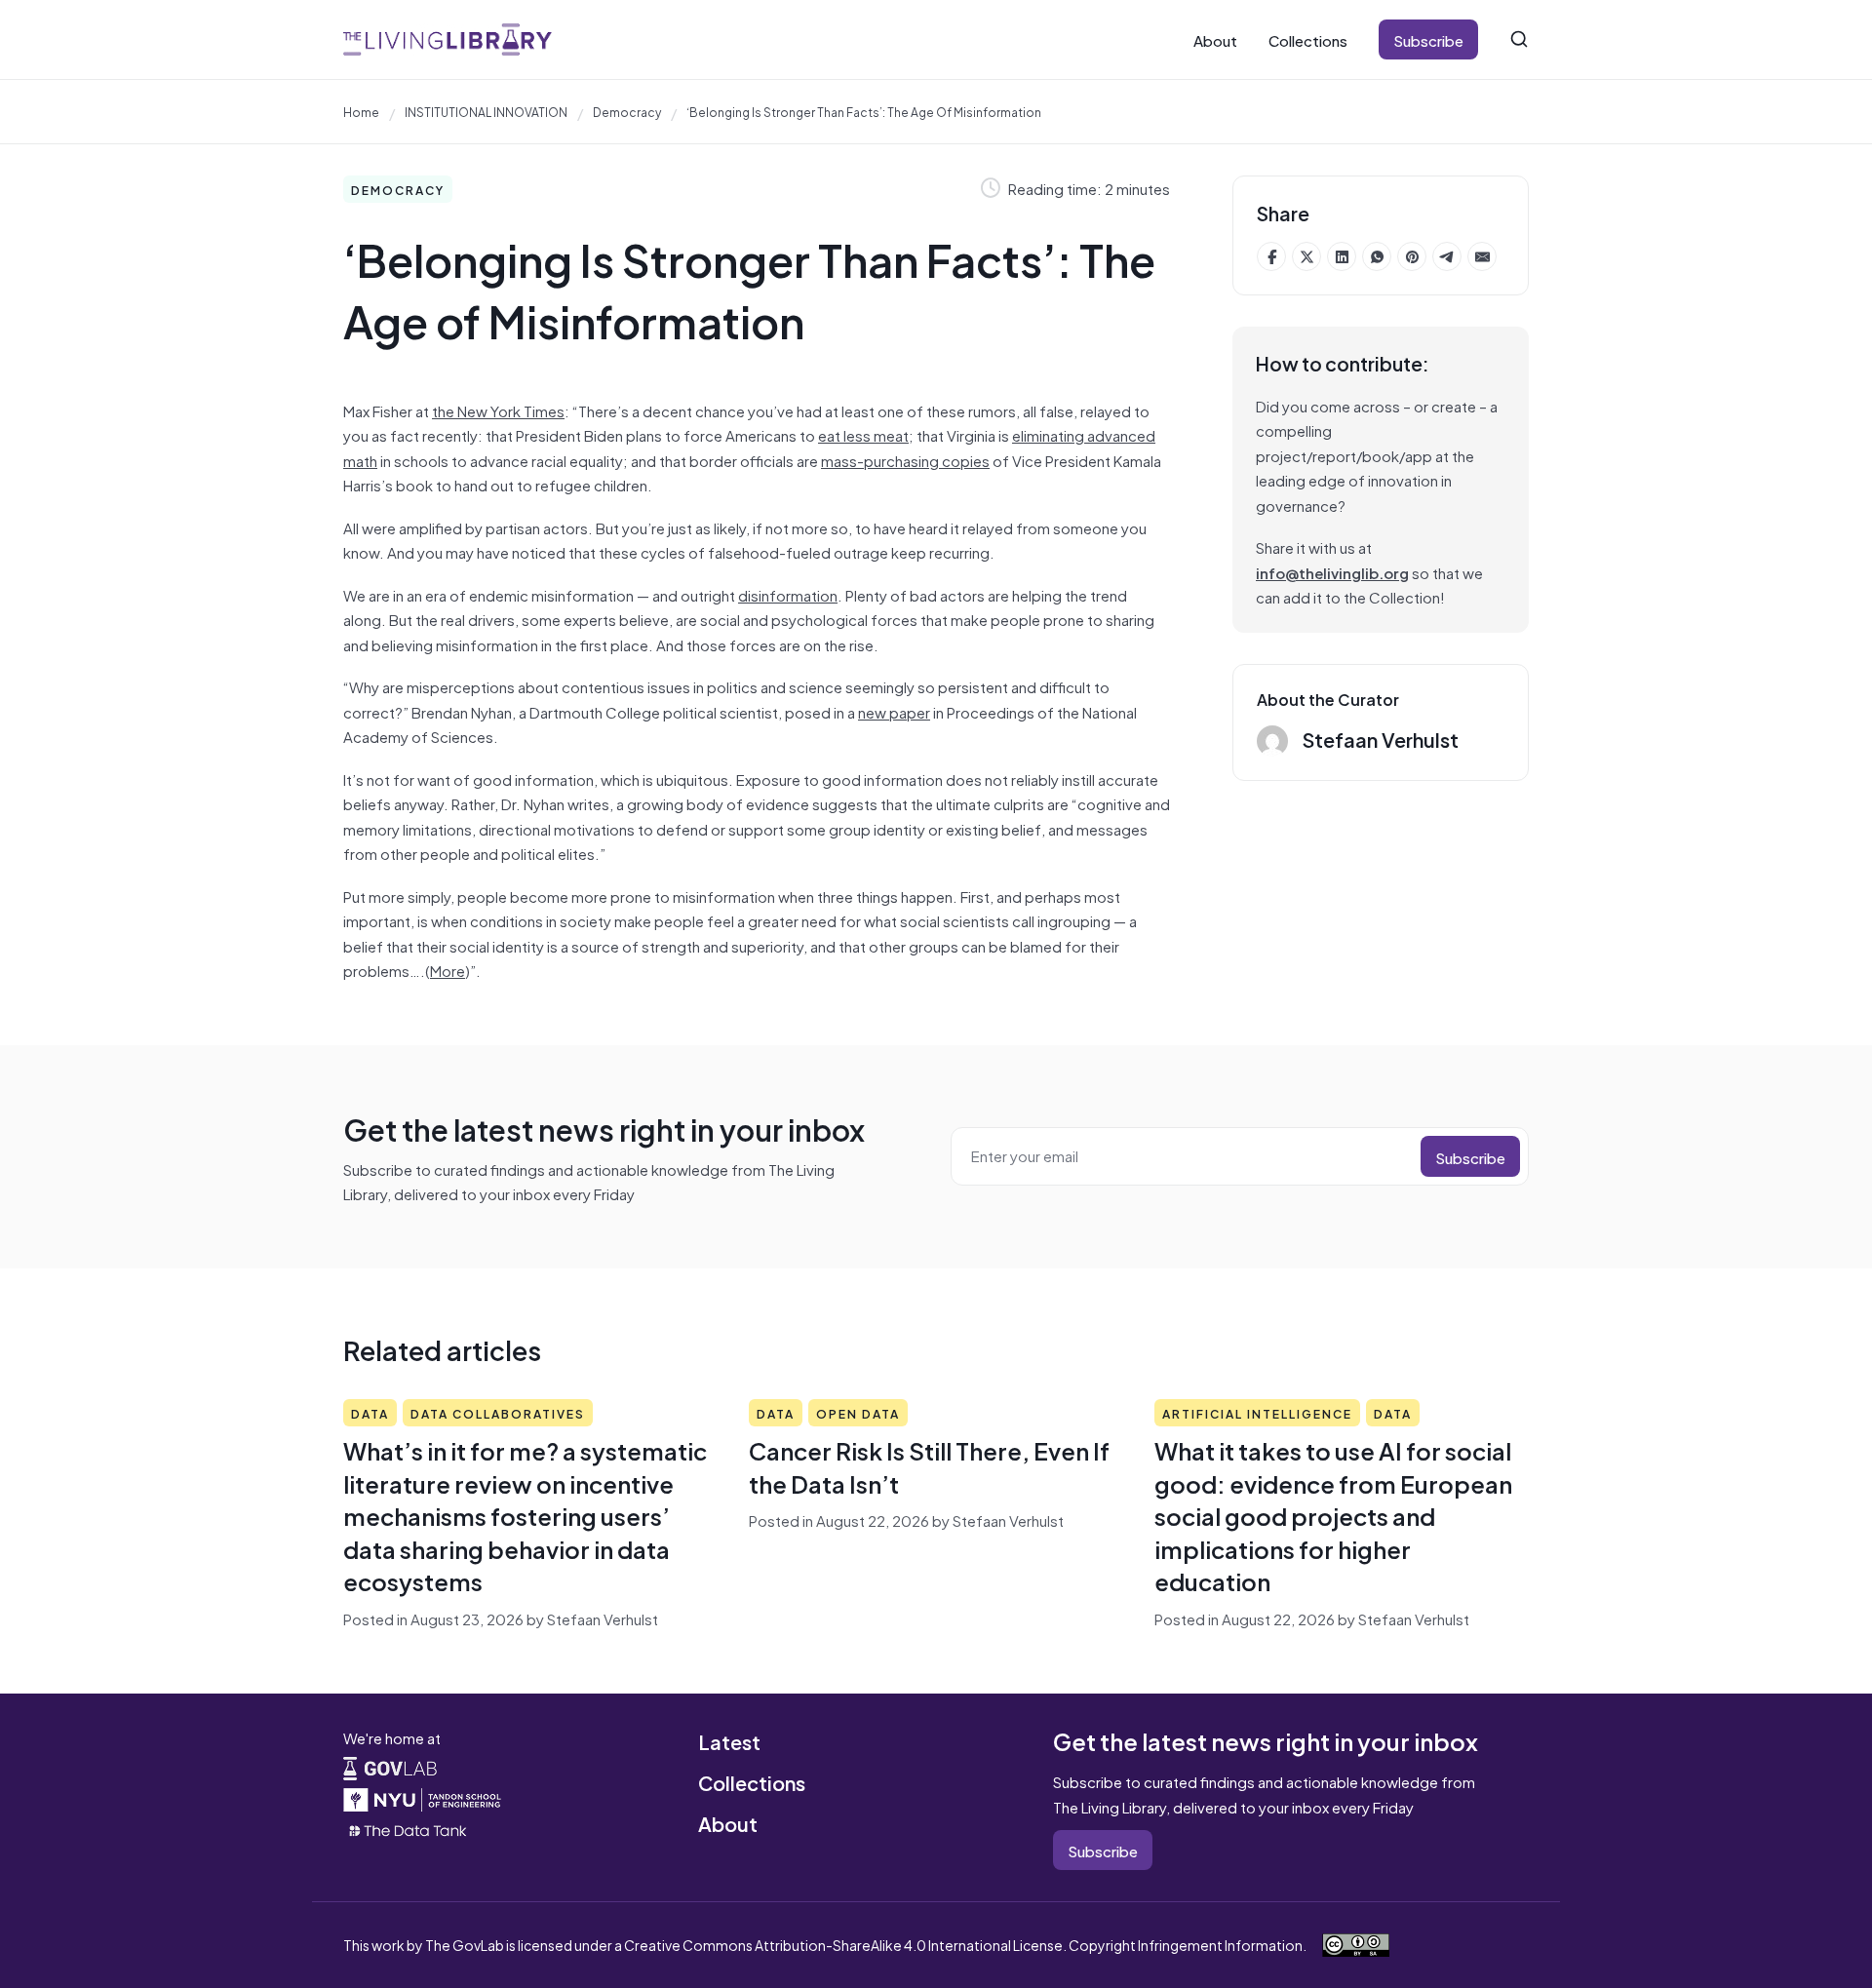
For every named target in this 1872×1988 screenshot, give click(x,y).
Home (361, 111)
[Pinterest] (1412, 256)
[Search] (1519, 39)
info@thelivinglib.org (1332, 572)
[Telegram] (1447, 256)
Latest (729, 1741)
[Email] (1482, 256)
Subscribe (1428, 39)
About (1215, 39)
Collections (1308, 39)
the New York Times (498, 410)
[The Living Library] (448, 39)
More (448, 970)
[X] (1306, 256)
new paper (894, 711)
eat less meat (863, 434)
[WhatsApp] (1377, 256)
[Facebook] (1271, 256)
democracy (627, 111)
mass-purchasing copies (905, 460)
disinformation (788, 594)
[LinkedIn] (1342, 256)
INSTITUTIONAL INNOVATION (486, 111)
